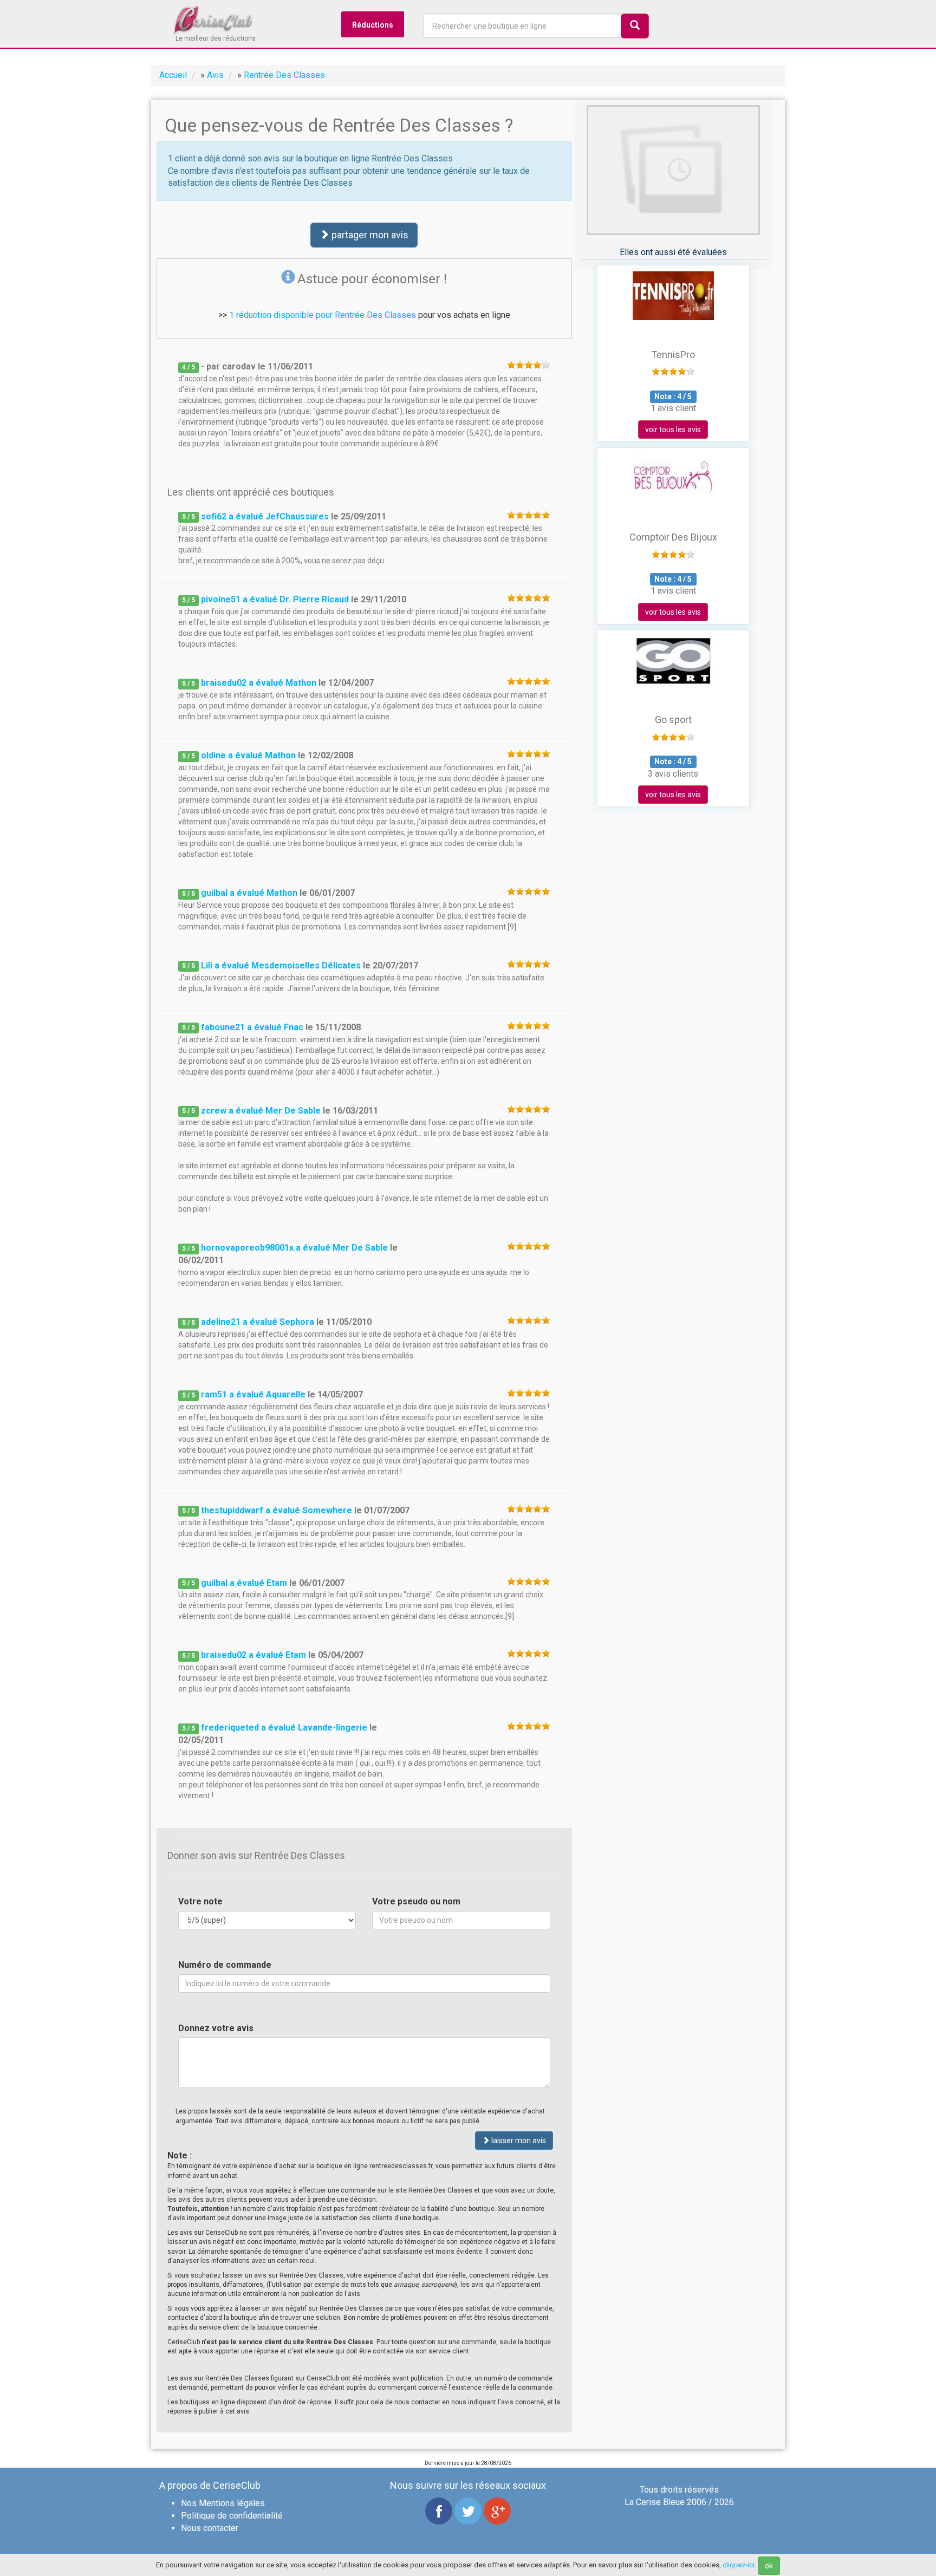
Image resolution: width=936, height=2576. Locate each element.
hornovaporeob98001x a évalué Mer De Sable (294, 1248)
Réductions (373, 25)
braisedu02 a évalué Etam (253, 1655)
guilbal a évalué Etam (244, 1583)
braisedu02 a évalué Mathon (259, 683)
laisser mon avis (518, 2141)
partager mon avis (369, 235)
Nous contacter (210, 2528)
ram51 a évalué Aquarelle (253, 1394)
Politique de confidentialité (232, 2516)
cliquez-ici (739, 2565)
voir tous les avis (673, 430)
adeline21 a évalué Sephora (258, 1322)
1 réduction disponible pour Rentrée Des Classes (323, 315)
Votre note (200, 1901)
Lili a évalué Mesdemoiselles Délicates (281, 965)
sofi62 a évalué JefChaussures (265, 516)
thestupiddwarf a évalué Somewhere (277, 1510)
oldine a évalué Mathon (248, 755)
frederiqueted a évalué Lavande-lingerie (284, 1728)
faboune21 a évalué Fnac (252, 1027)
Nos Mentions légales (223, 2503)
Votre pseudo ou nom (416, 1901)
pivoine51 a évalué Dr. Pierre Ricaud (275, 599)
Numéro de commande (225, 1965)
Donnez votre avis (216, 2028)
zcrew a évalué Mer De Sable (261, 1111)
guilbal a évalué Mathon (249, 893)
